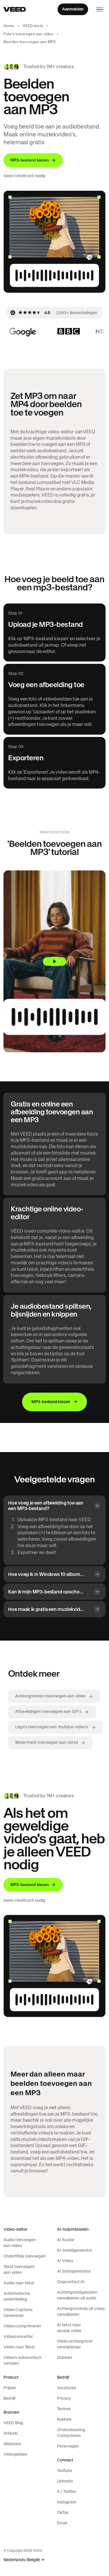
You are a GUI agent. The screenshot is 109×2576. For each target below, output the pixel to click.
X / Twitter (67, 2491)
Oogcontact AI (71, 2282)
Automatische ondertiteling (17, 2296)
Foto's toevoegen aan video (28, 34)
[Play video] (54, 961)
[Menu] (100, 9)
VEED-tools (33, 26)
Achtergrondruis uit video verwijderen (81, 2311)
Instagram (67, 2502)
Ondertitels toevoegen (25, 2256)
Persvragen (68, 2446)
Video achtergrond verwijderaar (75, 2344)
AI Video (65, 2261)
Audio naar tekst (19, 2283)
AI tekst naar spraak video (69, 2328)
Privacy (64, 2398)
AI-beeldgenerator (75, 2250)
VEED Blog (13, 2423)
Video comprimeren (22, 2326)
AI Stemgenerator (74, 2271)
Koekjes (64, 2419)
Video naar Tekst (19, 2347)
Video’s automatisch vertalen (23, 2360)
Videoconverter (18, 2336)
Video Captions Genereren (18, 2313)
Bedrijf (10, 2398)
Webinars (12, 2444)
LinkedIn (65, 2481)
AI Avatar (66, 2240)
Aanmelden (73, 9)
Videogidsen (15, 2454)
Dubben (65, 2357)
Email (62, 2523)
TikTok (63, 2512)
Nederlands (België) (22, 2560)
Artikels (11, 2433)
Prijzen (10, 2388)
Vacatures (67, 2388)
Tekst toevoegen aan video (19, 2269)
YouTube (65, 2471)
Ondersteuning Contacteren (71, 2433)
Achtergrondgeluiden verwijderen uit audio (77, 2295)
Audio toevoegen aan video (20, 2243)
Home (9, 26)
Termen (64, 2409)
